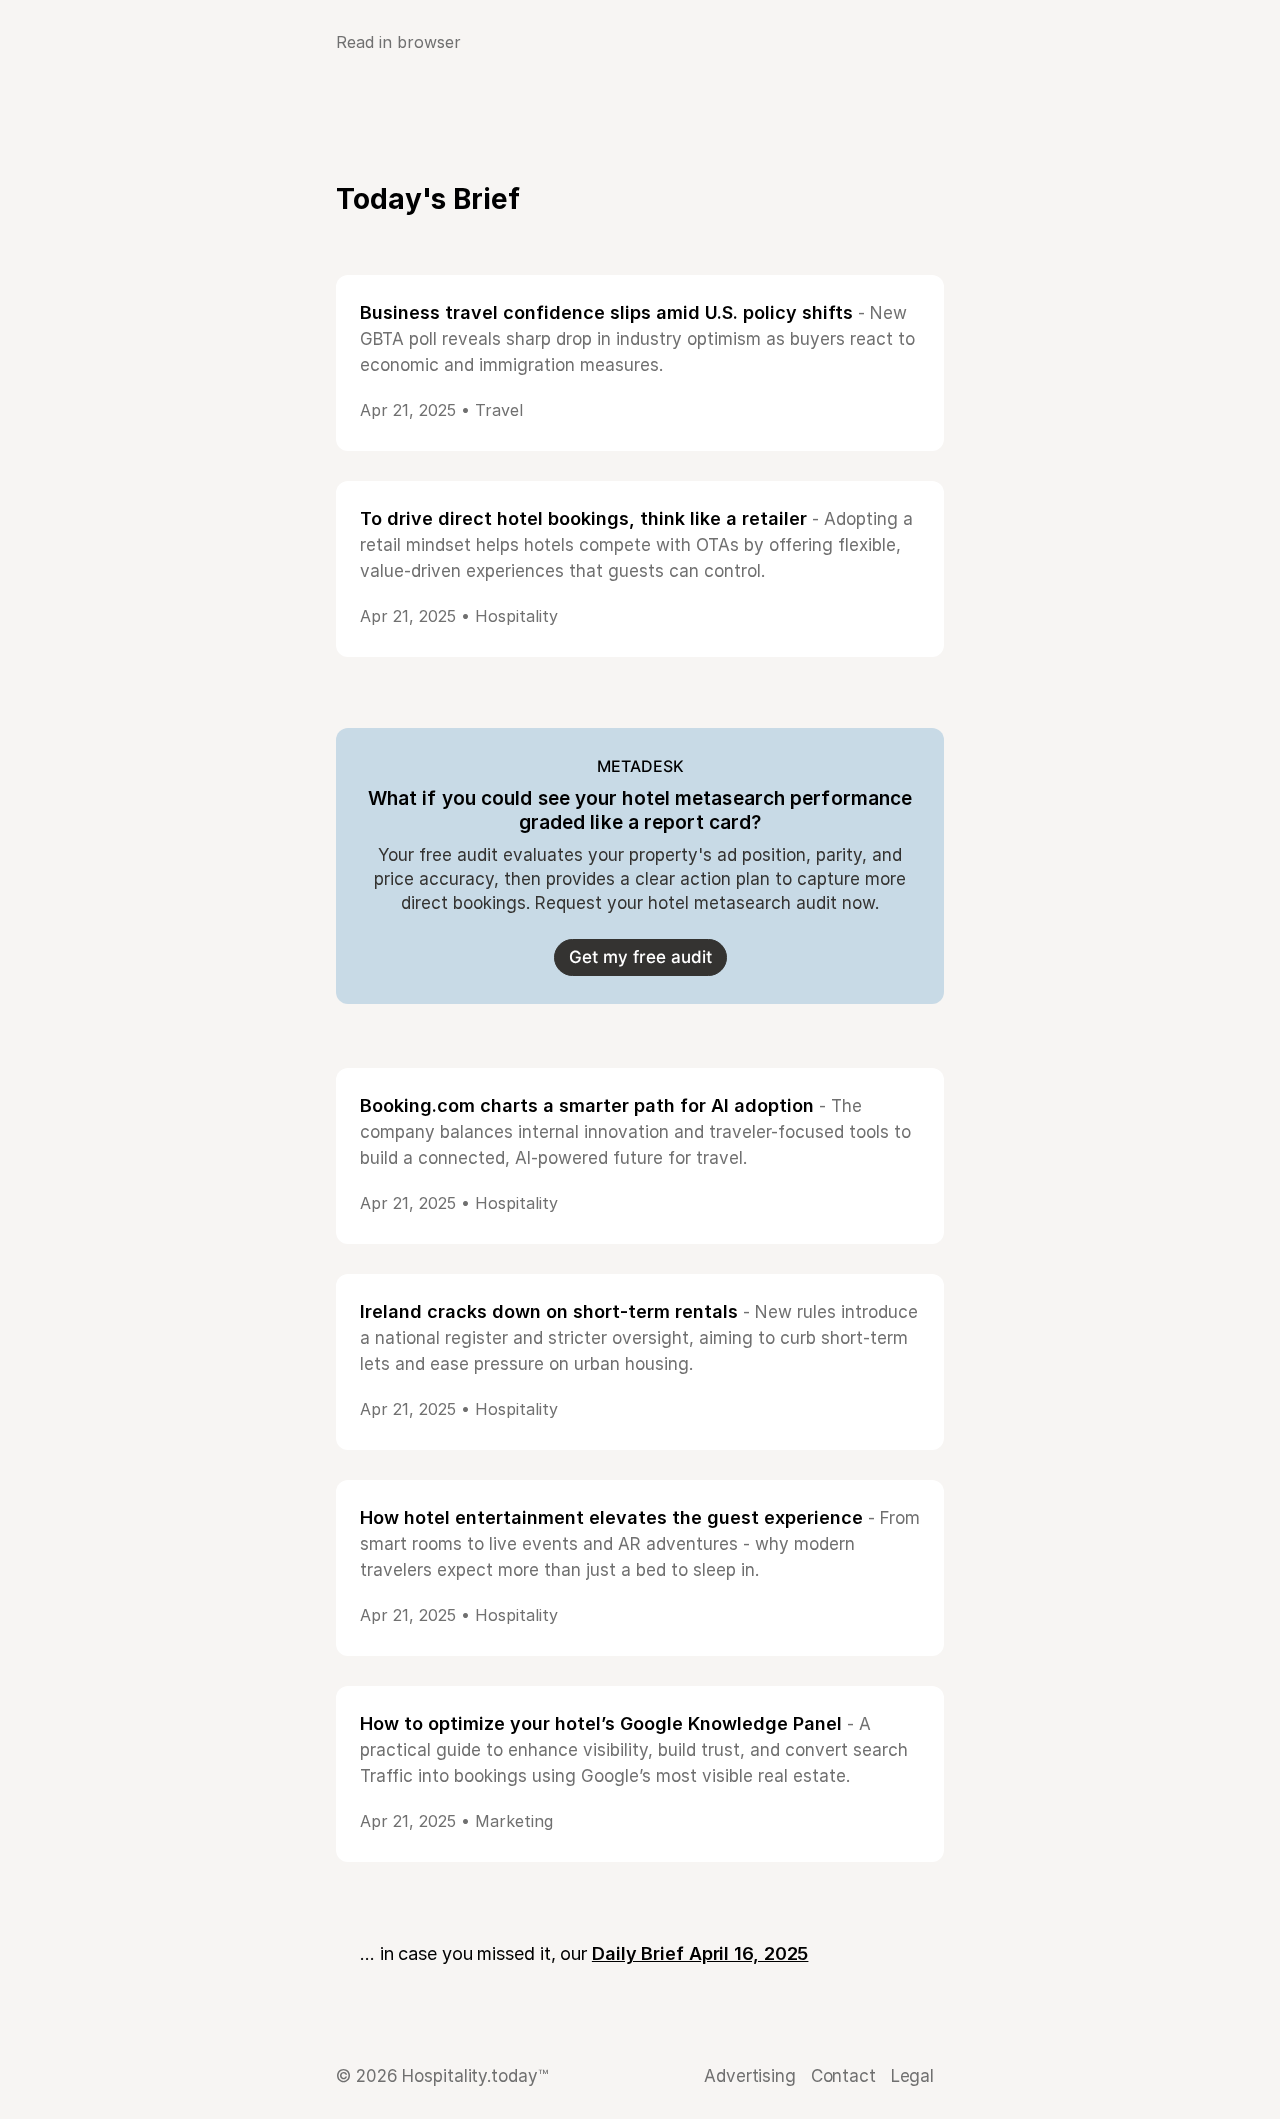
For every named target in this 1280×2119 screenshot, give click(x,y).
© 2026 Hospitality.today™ (442, 2076)
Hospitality (516, 616)
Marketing (514, 1821)
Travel (499, 410)
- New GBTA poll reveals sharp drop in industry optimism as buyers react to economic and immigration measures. (637, 339)
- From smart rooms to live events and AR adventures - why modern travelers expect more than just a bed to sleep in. (640, 1544)
